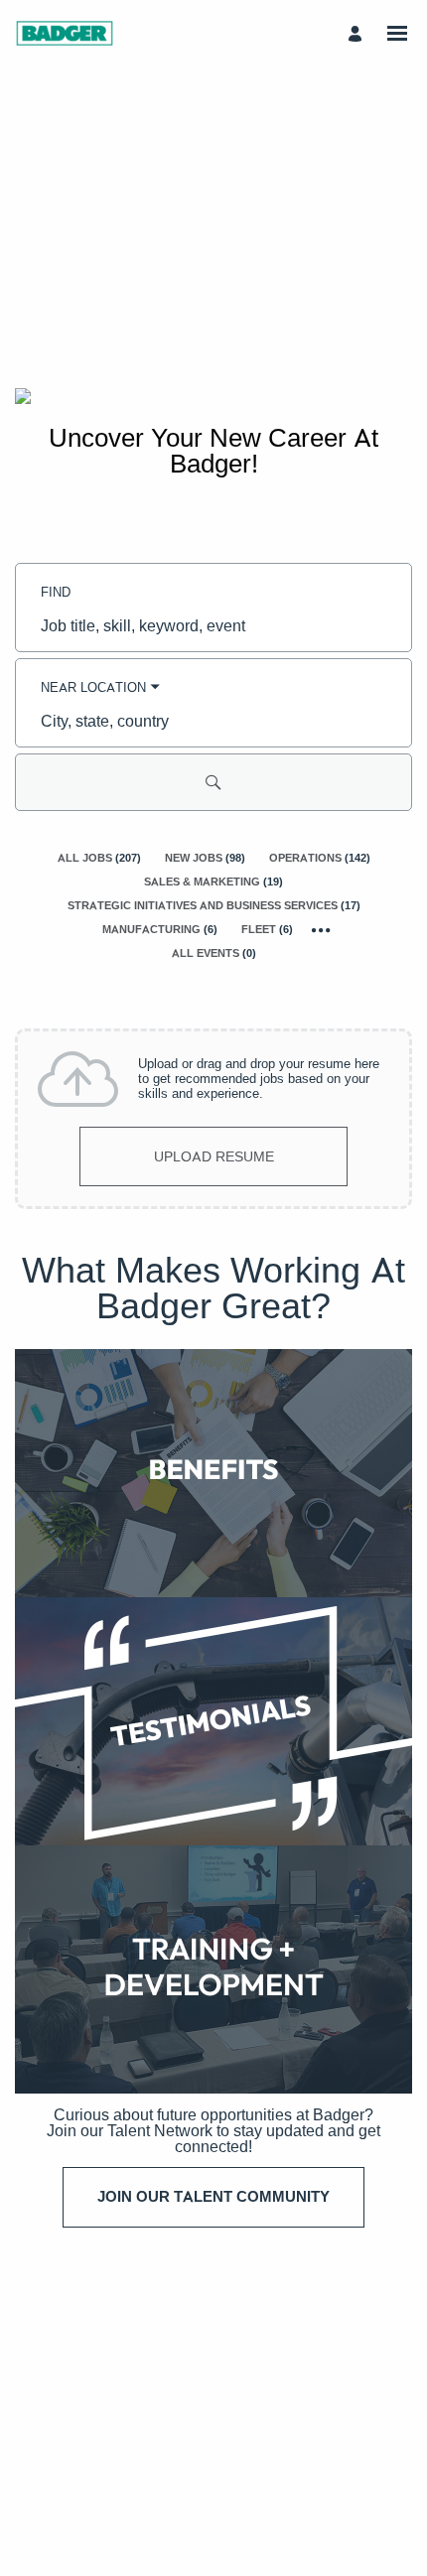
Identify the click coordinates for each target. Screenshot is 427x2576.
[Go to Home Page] (65, 33)
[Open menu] (397, 33)
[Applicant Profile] (358, 33)
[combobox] (213, 625)
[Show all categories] (321, 930)
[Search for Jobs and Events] (213, 782)
